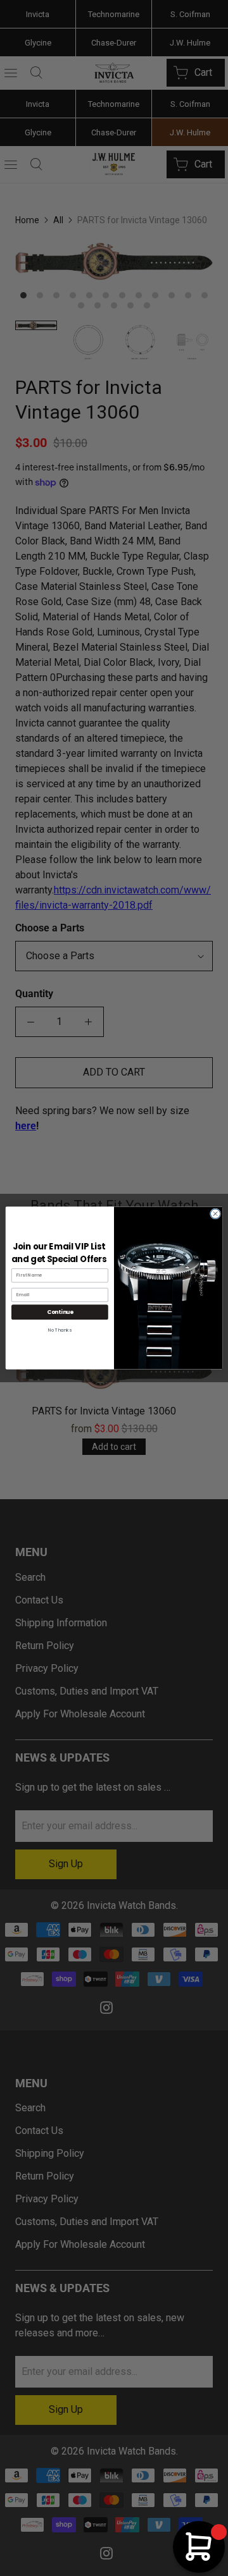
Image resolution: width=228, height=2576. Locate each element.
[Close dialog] (215, 1214)
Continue (60, 1312)
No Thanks (60, 1330)
